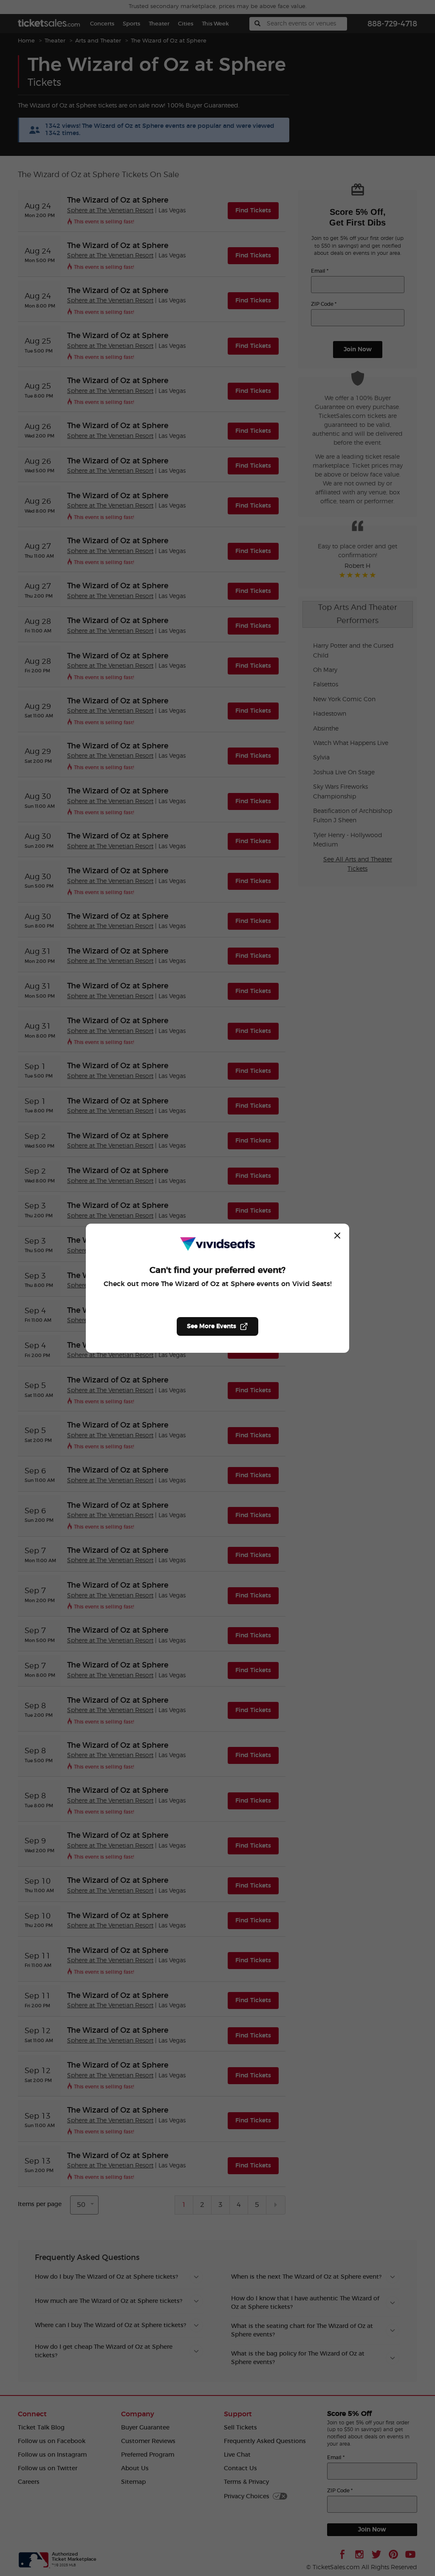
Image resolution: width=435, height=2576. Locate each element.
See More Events (212, 1326)
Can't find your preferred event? (217, 1270)
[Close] (337, 1236)
